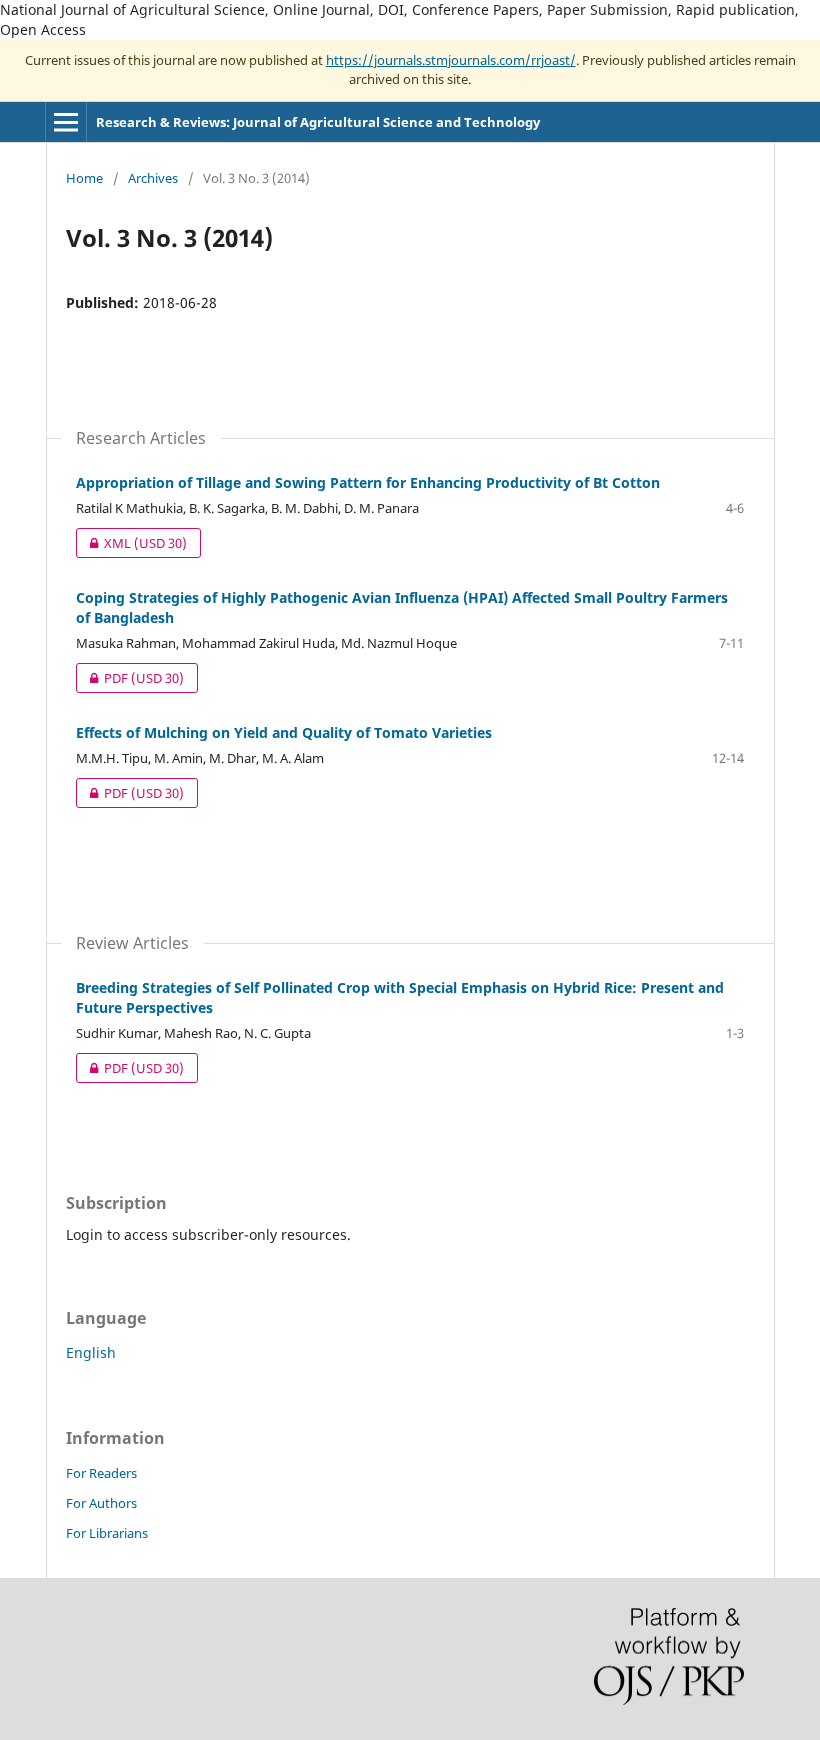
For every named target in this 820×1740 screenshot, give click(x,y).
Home (84, 178)
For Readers (101, 1473)
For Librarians (107, 1533)
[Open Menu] (66, 122)
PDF (130, 678)
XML (131, 543)
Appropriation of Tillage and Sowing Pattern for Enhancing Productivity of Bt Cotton (368, 482)
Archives (153, 178)
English (91, 1352)
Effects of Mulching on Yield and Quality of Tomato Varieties (284, 732)
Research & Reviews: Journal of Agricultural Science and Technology (318, 122)
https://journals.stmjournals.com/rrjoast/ (451, 60)
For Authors (101, 1503)
